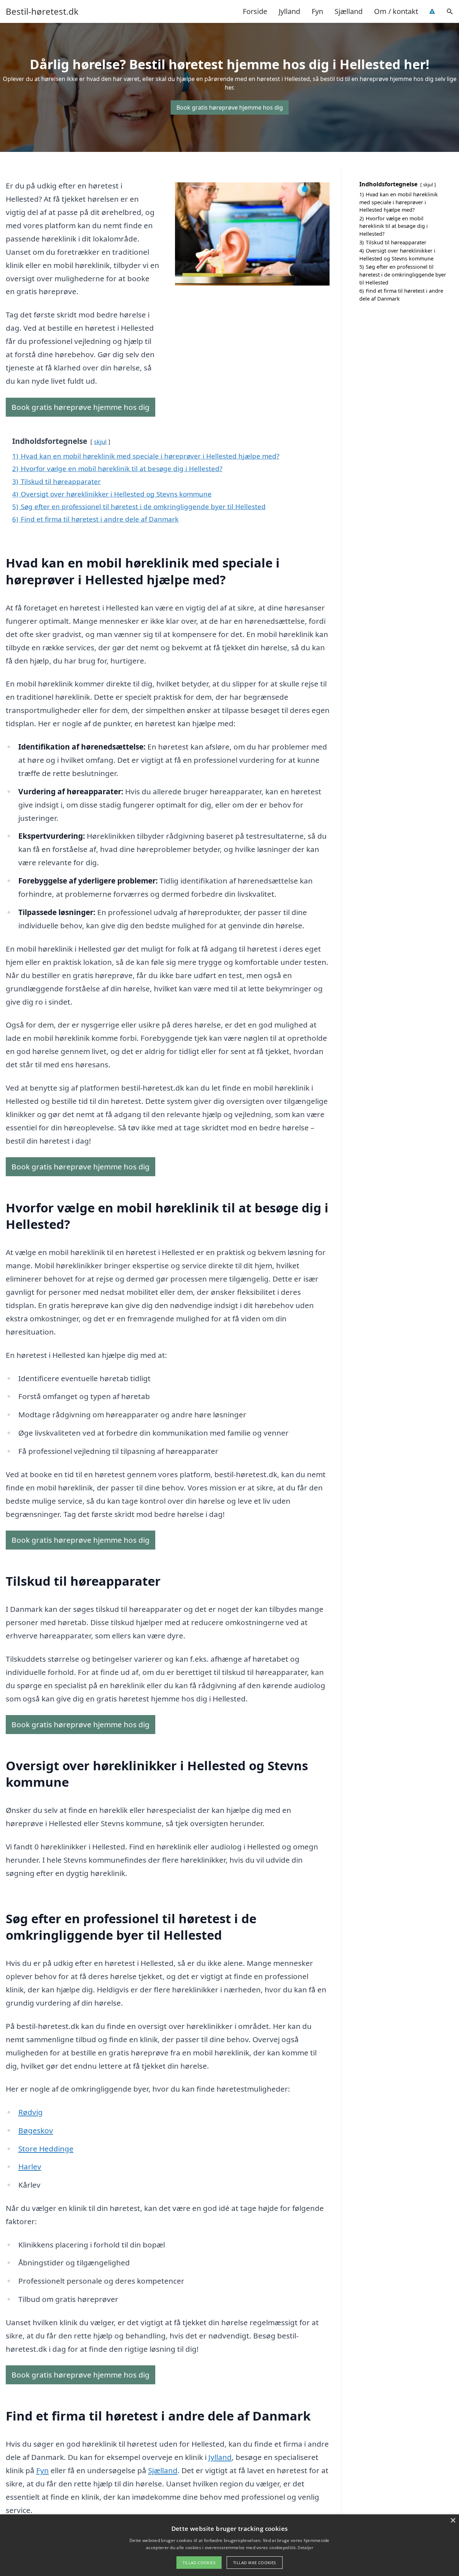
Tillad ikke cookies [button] (255, 2563)
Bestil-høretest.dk (42, 11)
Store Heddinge (46, 2149)
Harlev (30, 2166)
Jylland (289, 11)
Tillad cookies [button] (199, 2563)
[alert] (229, 2545)
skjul (100, 442)
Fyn (317, 11)
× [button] (453, 2521)
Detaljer (305, 2548)
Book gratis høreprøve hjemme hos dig (230, 107)
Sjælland (349, 11)
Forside (255, 11)
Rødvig (30, 2112)
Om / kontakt (396, 11)
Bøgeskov (36, 2130)
